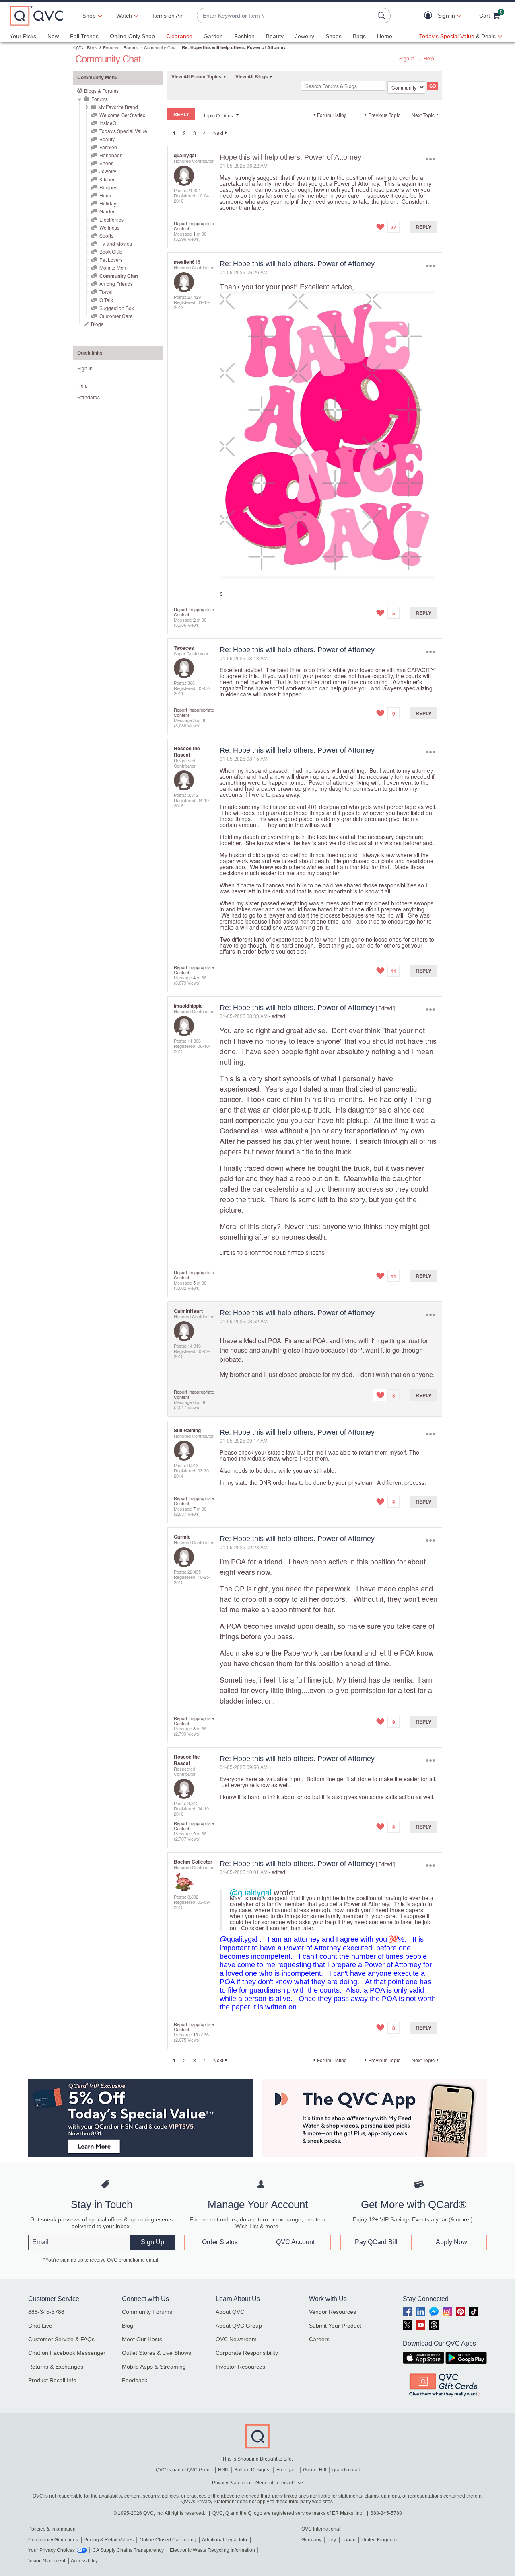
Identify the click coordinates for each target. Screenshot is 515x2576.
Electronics (111, 219)
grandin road (346, 2470)
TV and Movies (116, 243)
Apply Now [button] (451, 2242)
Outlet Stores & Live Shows (157, 2353)
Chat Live (40, 2326)
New (53, 36)
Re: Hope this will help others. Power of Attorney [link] (234, 47)
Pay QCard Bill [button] (376, 2242)
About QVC (230, 2312)
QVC (78, 47)
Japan (349, 2540)
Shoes (334, 36)
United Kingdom (379, 2540)
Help (429, 58)
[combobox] (286, 16)
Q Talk (106, 300)
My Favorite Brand (118, 107)
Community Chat (160, 47)
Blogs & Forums (103, 47)
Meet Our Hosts (142, 2339)
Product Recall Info (52, 2380)
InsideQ (108, 123)
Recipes (108, 187)
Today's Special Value (123, 131)
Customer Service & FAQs (61, 2339)
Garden (213, 36)
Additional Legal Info (225, 2540)
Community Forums (147, 2312)
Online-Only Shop (132, 36)
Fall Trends (84, 36)
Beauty (275, 36)
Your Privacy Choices (51, 2550)
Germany (311, 2540)
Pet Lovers (111, 260)
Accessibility (84, 2561)
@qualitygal (250, 1892)
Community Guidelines (53, 2540)
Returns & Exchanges (56, 2367)
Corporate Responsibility (247, 2353)
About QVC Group (239, 2326)
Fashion (244, 36)
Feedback (135, 2380)
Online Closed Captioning (168, 2540)
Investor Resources (240, 2367)
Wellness (109, 227)
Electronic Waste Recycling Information (212, 2550)
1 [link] (174, 133)
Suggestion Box (117, 308)
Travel (106, 292)
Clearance (179, 36)
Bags (359, 36)
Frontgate (287, 2470)
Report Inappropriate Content (194, 226)
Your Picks (23, 36)
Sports (106, 235)
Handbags (111, 155)
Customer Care (116, 316)
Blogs (97, 324)
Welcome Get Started (123, 115)
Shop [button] (89, 16)
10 (196, 2034)
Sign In (407, 58)
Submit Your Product (335, 2326)
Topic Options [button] (218, 115)
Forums (131, 47)
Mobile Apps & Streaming (154, 2367)
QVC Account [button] (295, 2242)
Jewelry (305, 36)
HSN (223, 2470)
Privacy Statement (232, 2483)
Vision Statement (47, 2561)
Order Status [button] (220, 2242)
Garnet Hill (315, 2470)
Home (385, 36)
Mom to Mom (113, 268)
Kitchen (108, 179)
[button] (430, 16)
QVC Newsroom (236, 2339)
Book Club (111, 251)
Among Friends (116, 284)
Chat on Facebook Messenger (67, 2353)
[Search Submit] (383, 16)
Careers (319, 2339)
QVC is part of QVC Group (184, 2470)
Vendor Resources (333, 2312)
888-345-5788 (46, 2312)
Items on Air (168, 16)
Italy (332, 2540)
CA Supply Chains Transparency (128, 2550)
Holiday (108, 203)
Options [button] (430, 159)
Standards (89, 397)
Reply (423, 227)
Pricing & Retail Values (109, 2540)
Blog (128, 2326)
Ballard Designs (252, 2470)
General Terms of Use (279, 2483)
